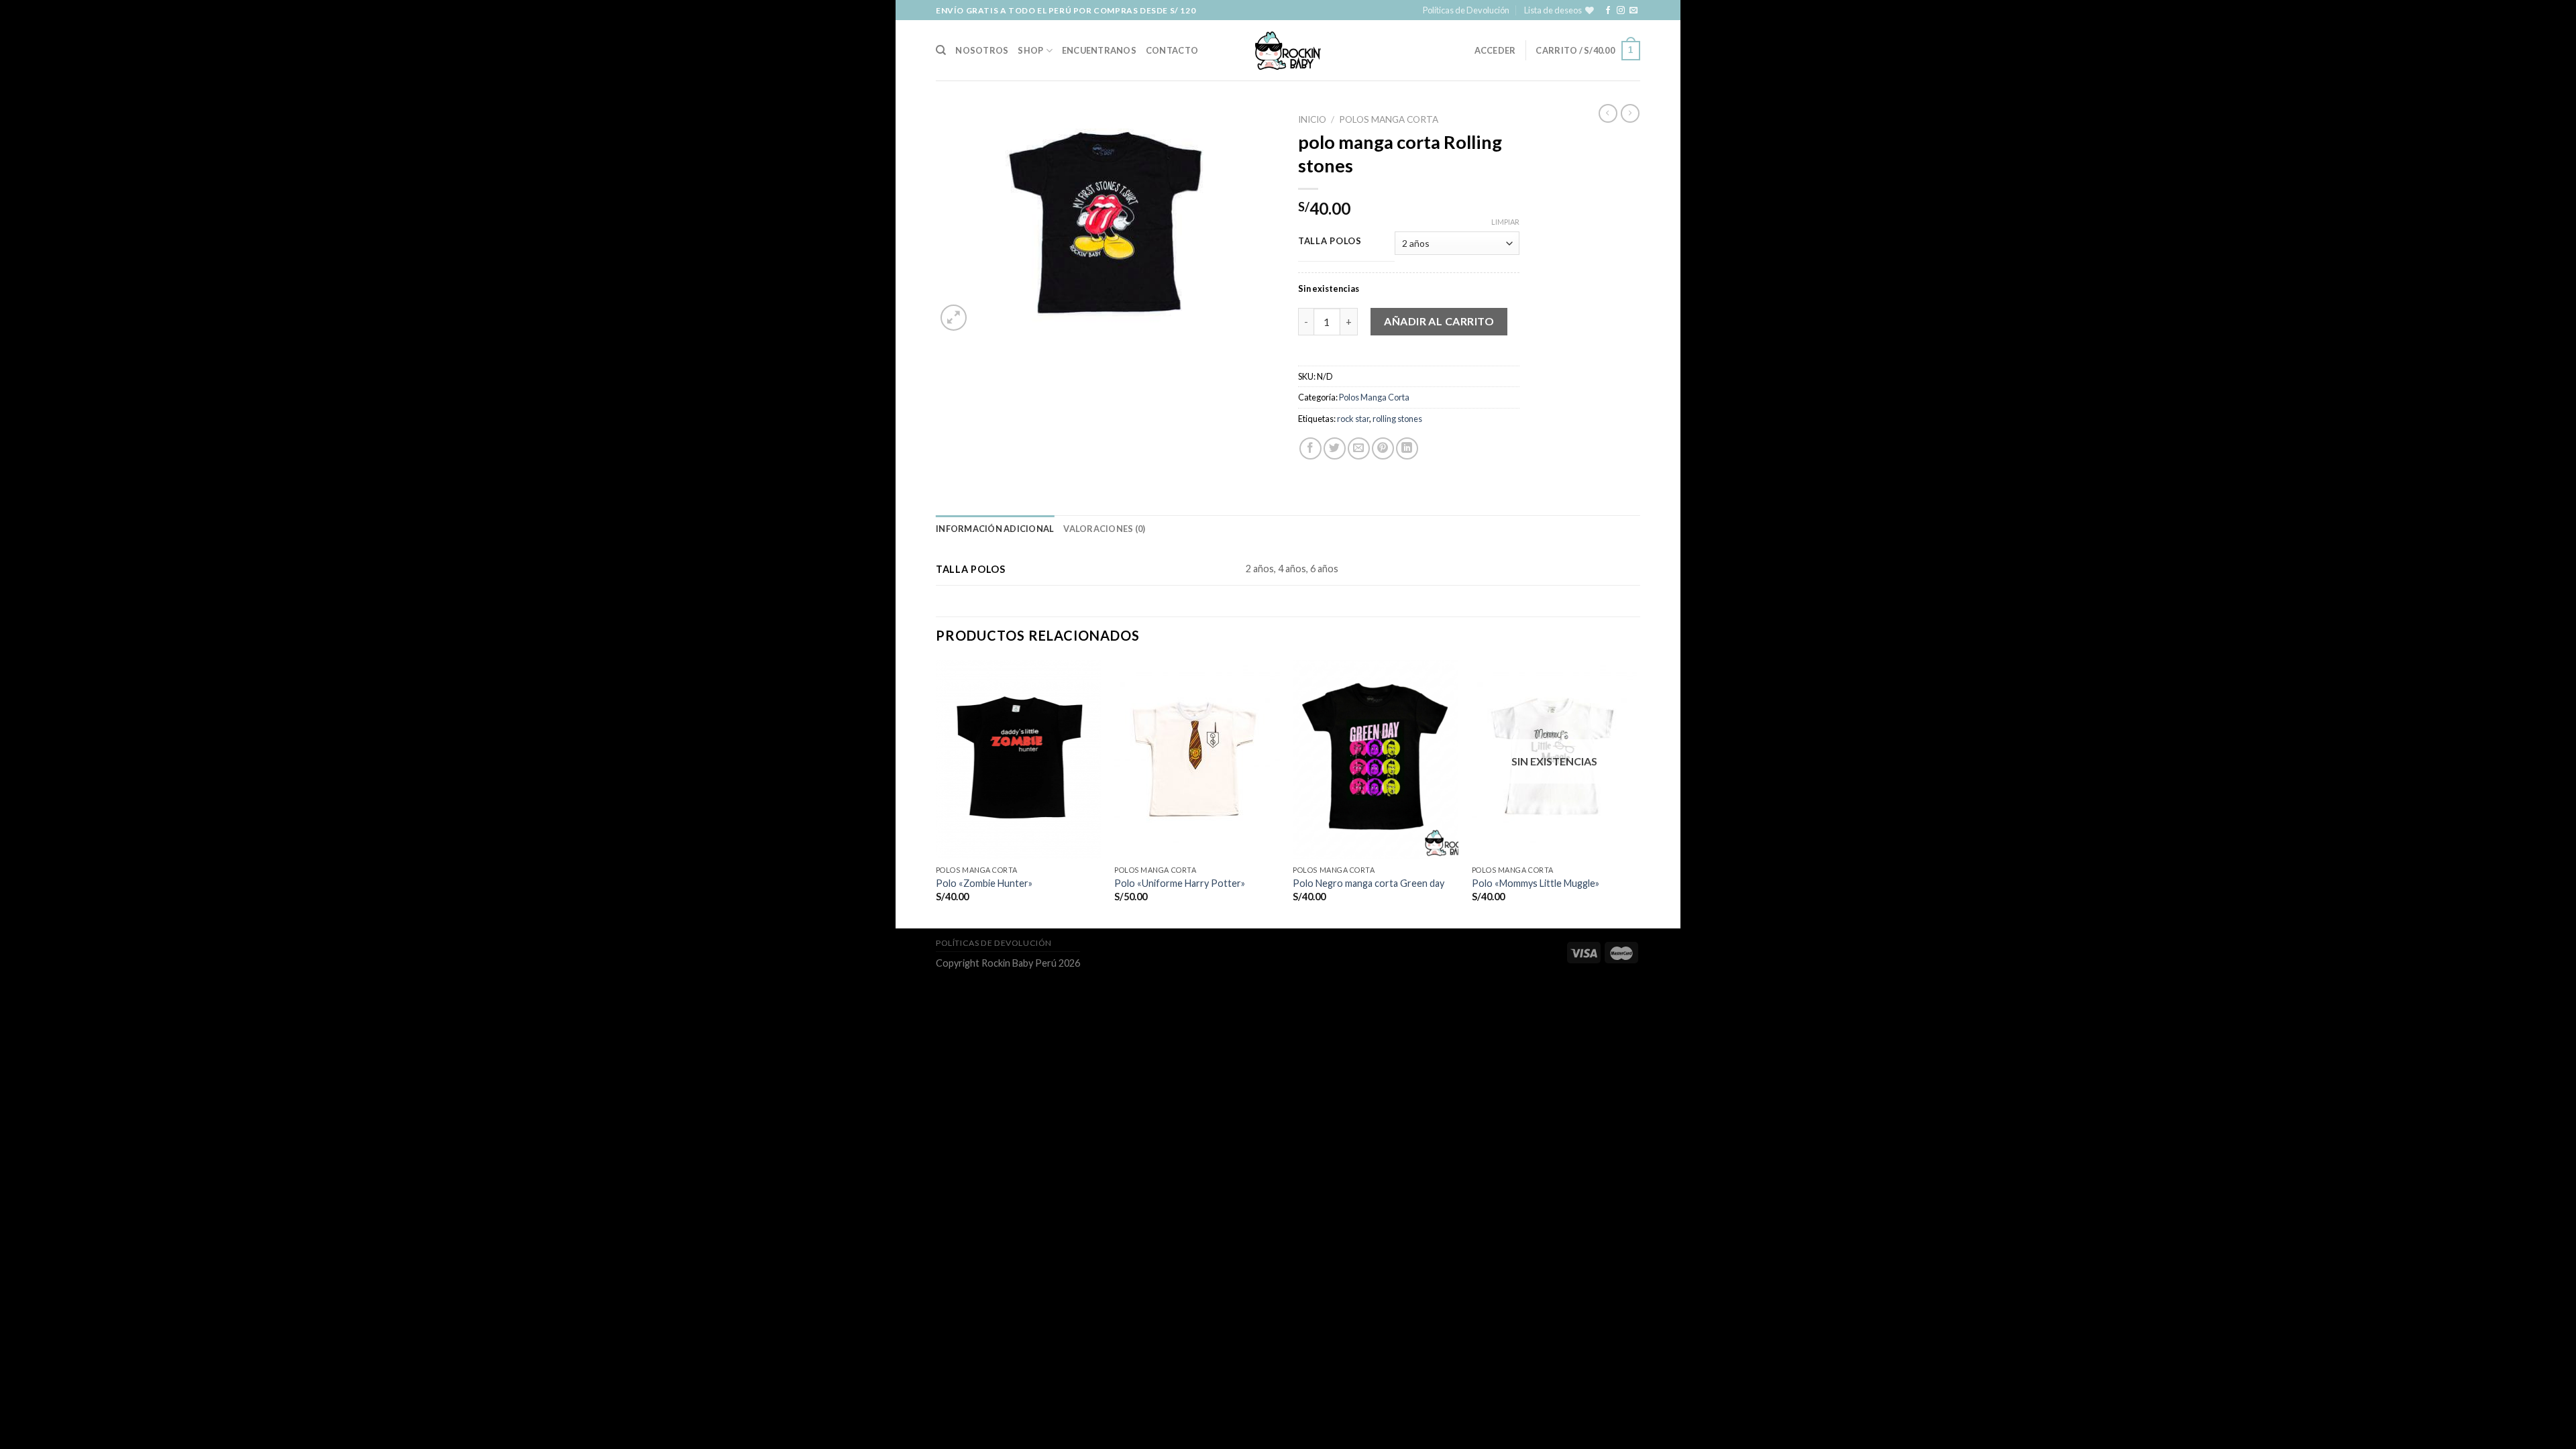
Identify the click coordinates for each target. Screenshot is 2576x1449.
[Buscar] (941, 50)
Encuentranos (1099, 50)
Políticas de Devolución (1466, 10)
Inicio (1312, 119)
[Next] (1636, 793)
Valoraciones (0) (1104, 529)
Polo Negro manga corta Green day (1368, 883)
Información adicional (995, 529)
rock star (1353, 419)
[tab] (995, 529)
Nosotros (982, 50)
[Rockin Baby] (1288, 51)
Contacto (1172, 50)
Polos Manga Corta (1389, 119)
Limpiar (1505, 222)
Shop (1030, 50)
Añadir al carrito (1439, 321)
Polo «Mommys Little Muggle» (1536, 883)
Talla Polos (1330, 241)
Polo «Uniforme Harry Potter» (1180, 883)
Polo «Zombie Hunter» (984, 883)
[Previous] (936, 793)
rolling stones (1397, 419)
